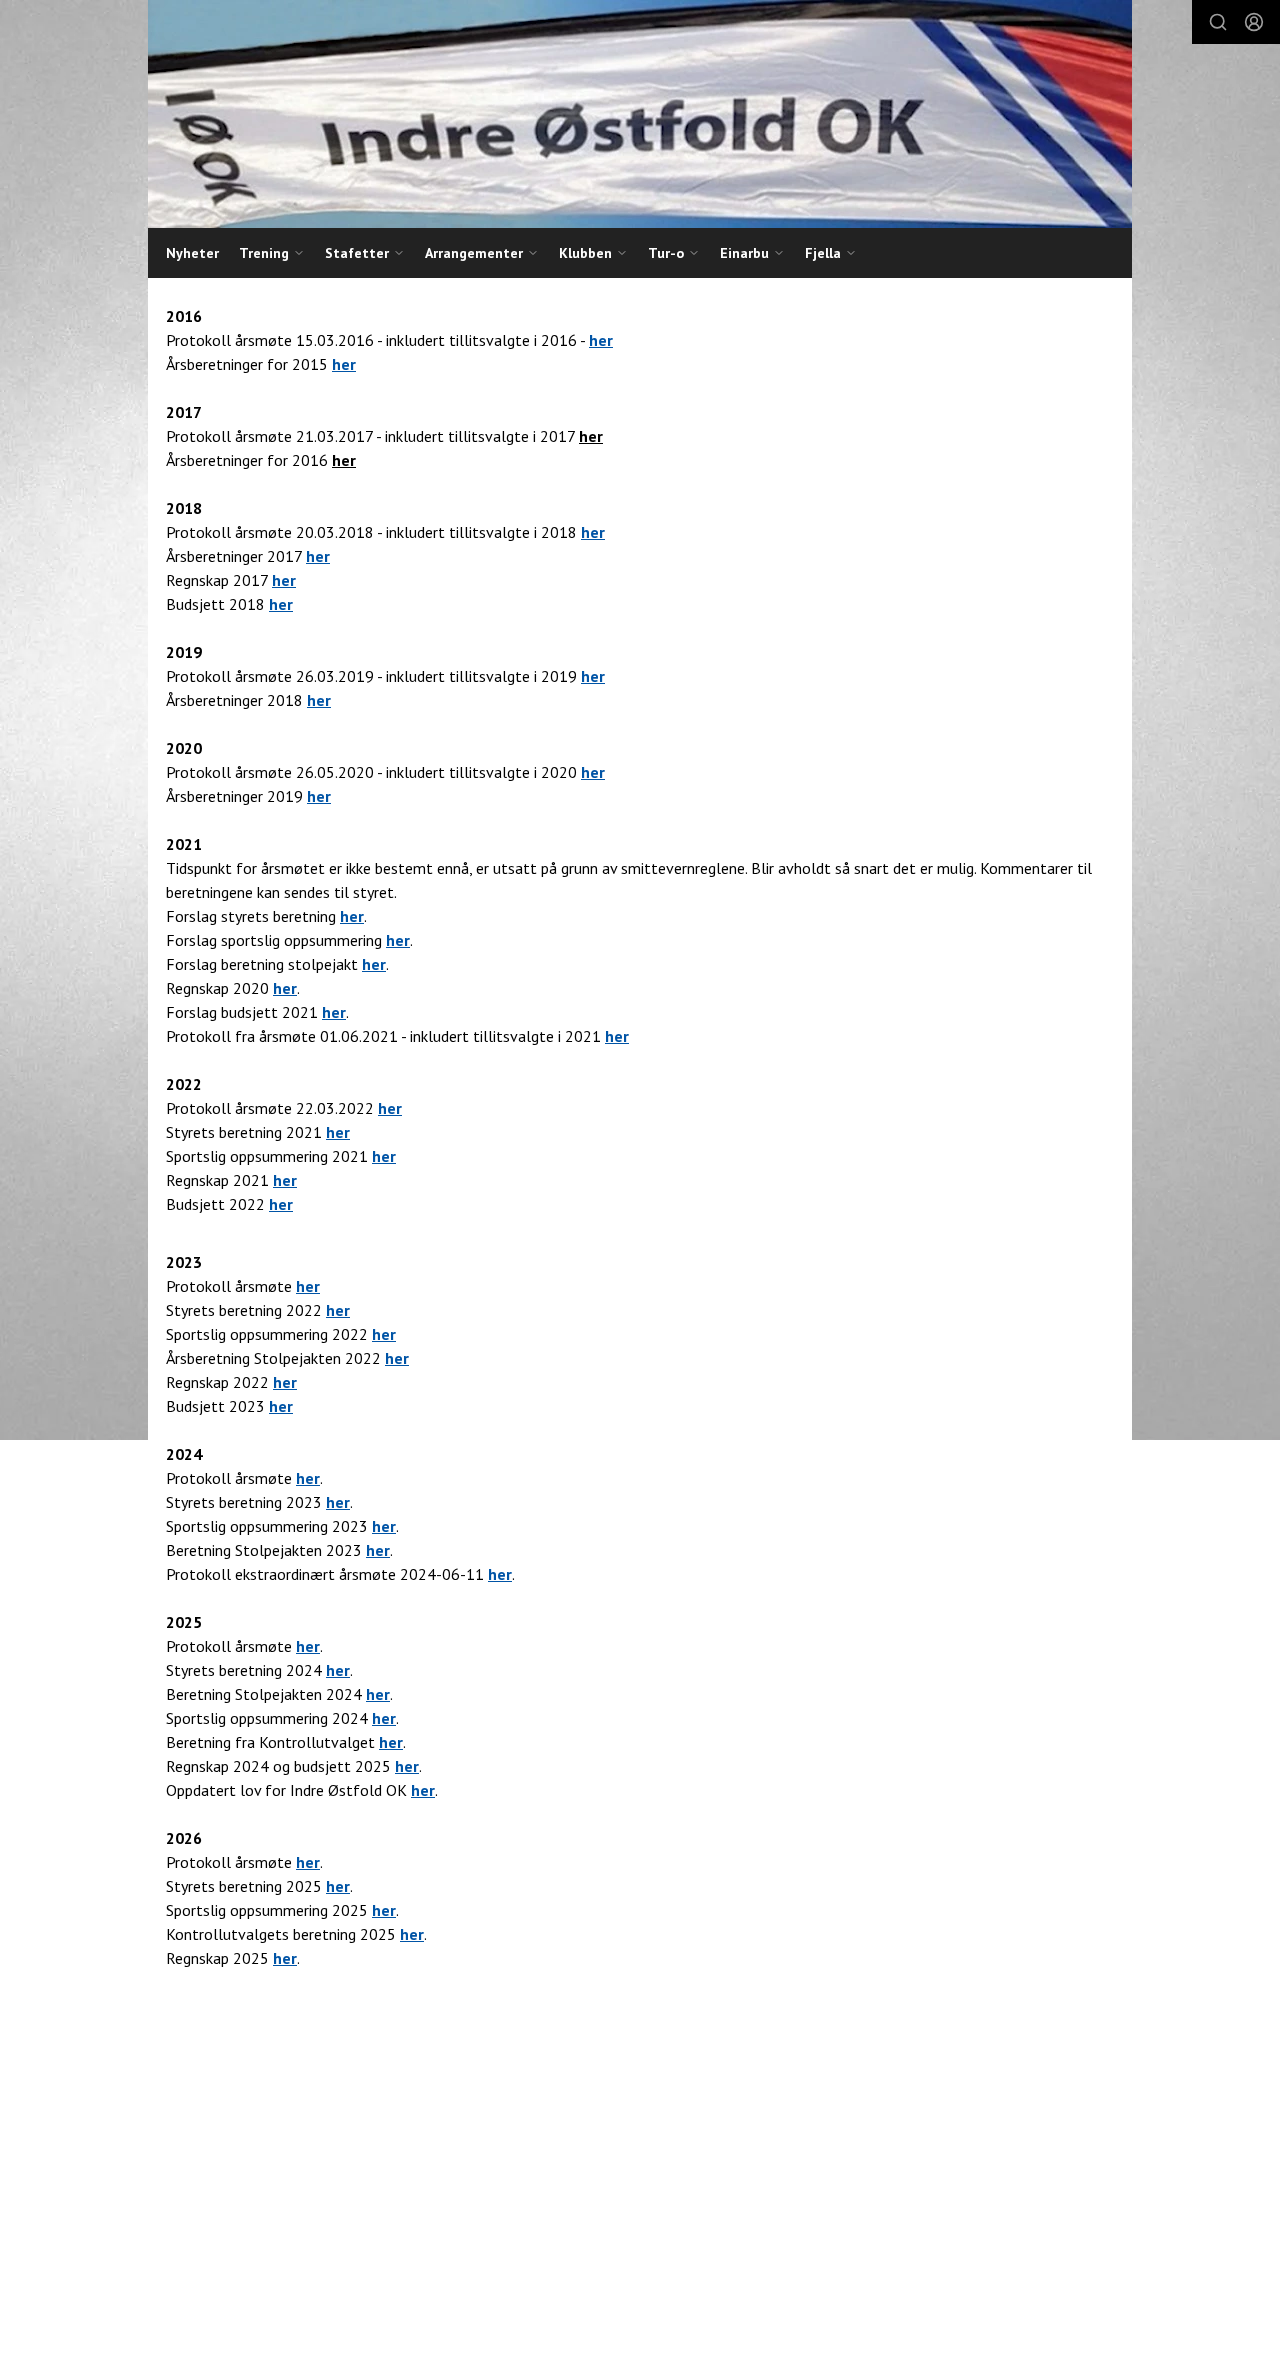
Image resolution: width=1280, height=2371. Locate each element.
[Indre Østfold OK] (640, 114)
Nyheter (192, 253)
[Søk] (1218, 22)
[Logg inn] (1254, 22)
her (344, 364)
